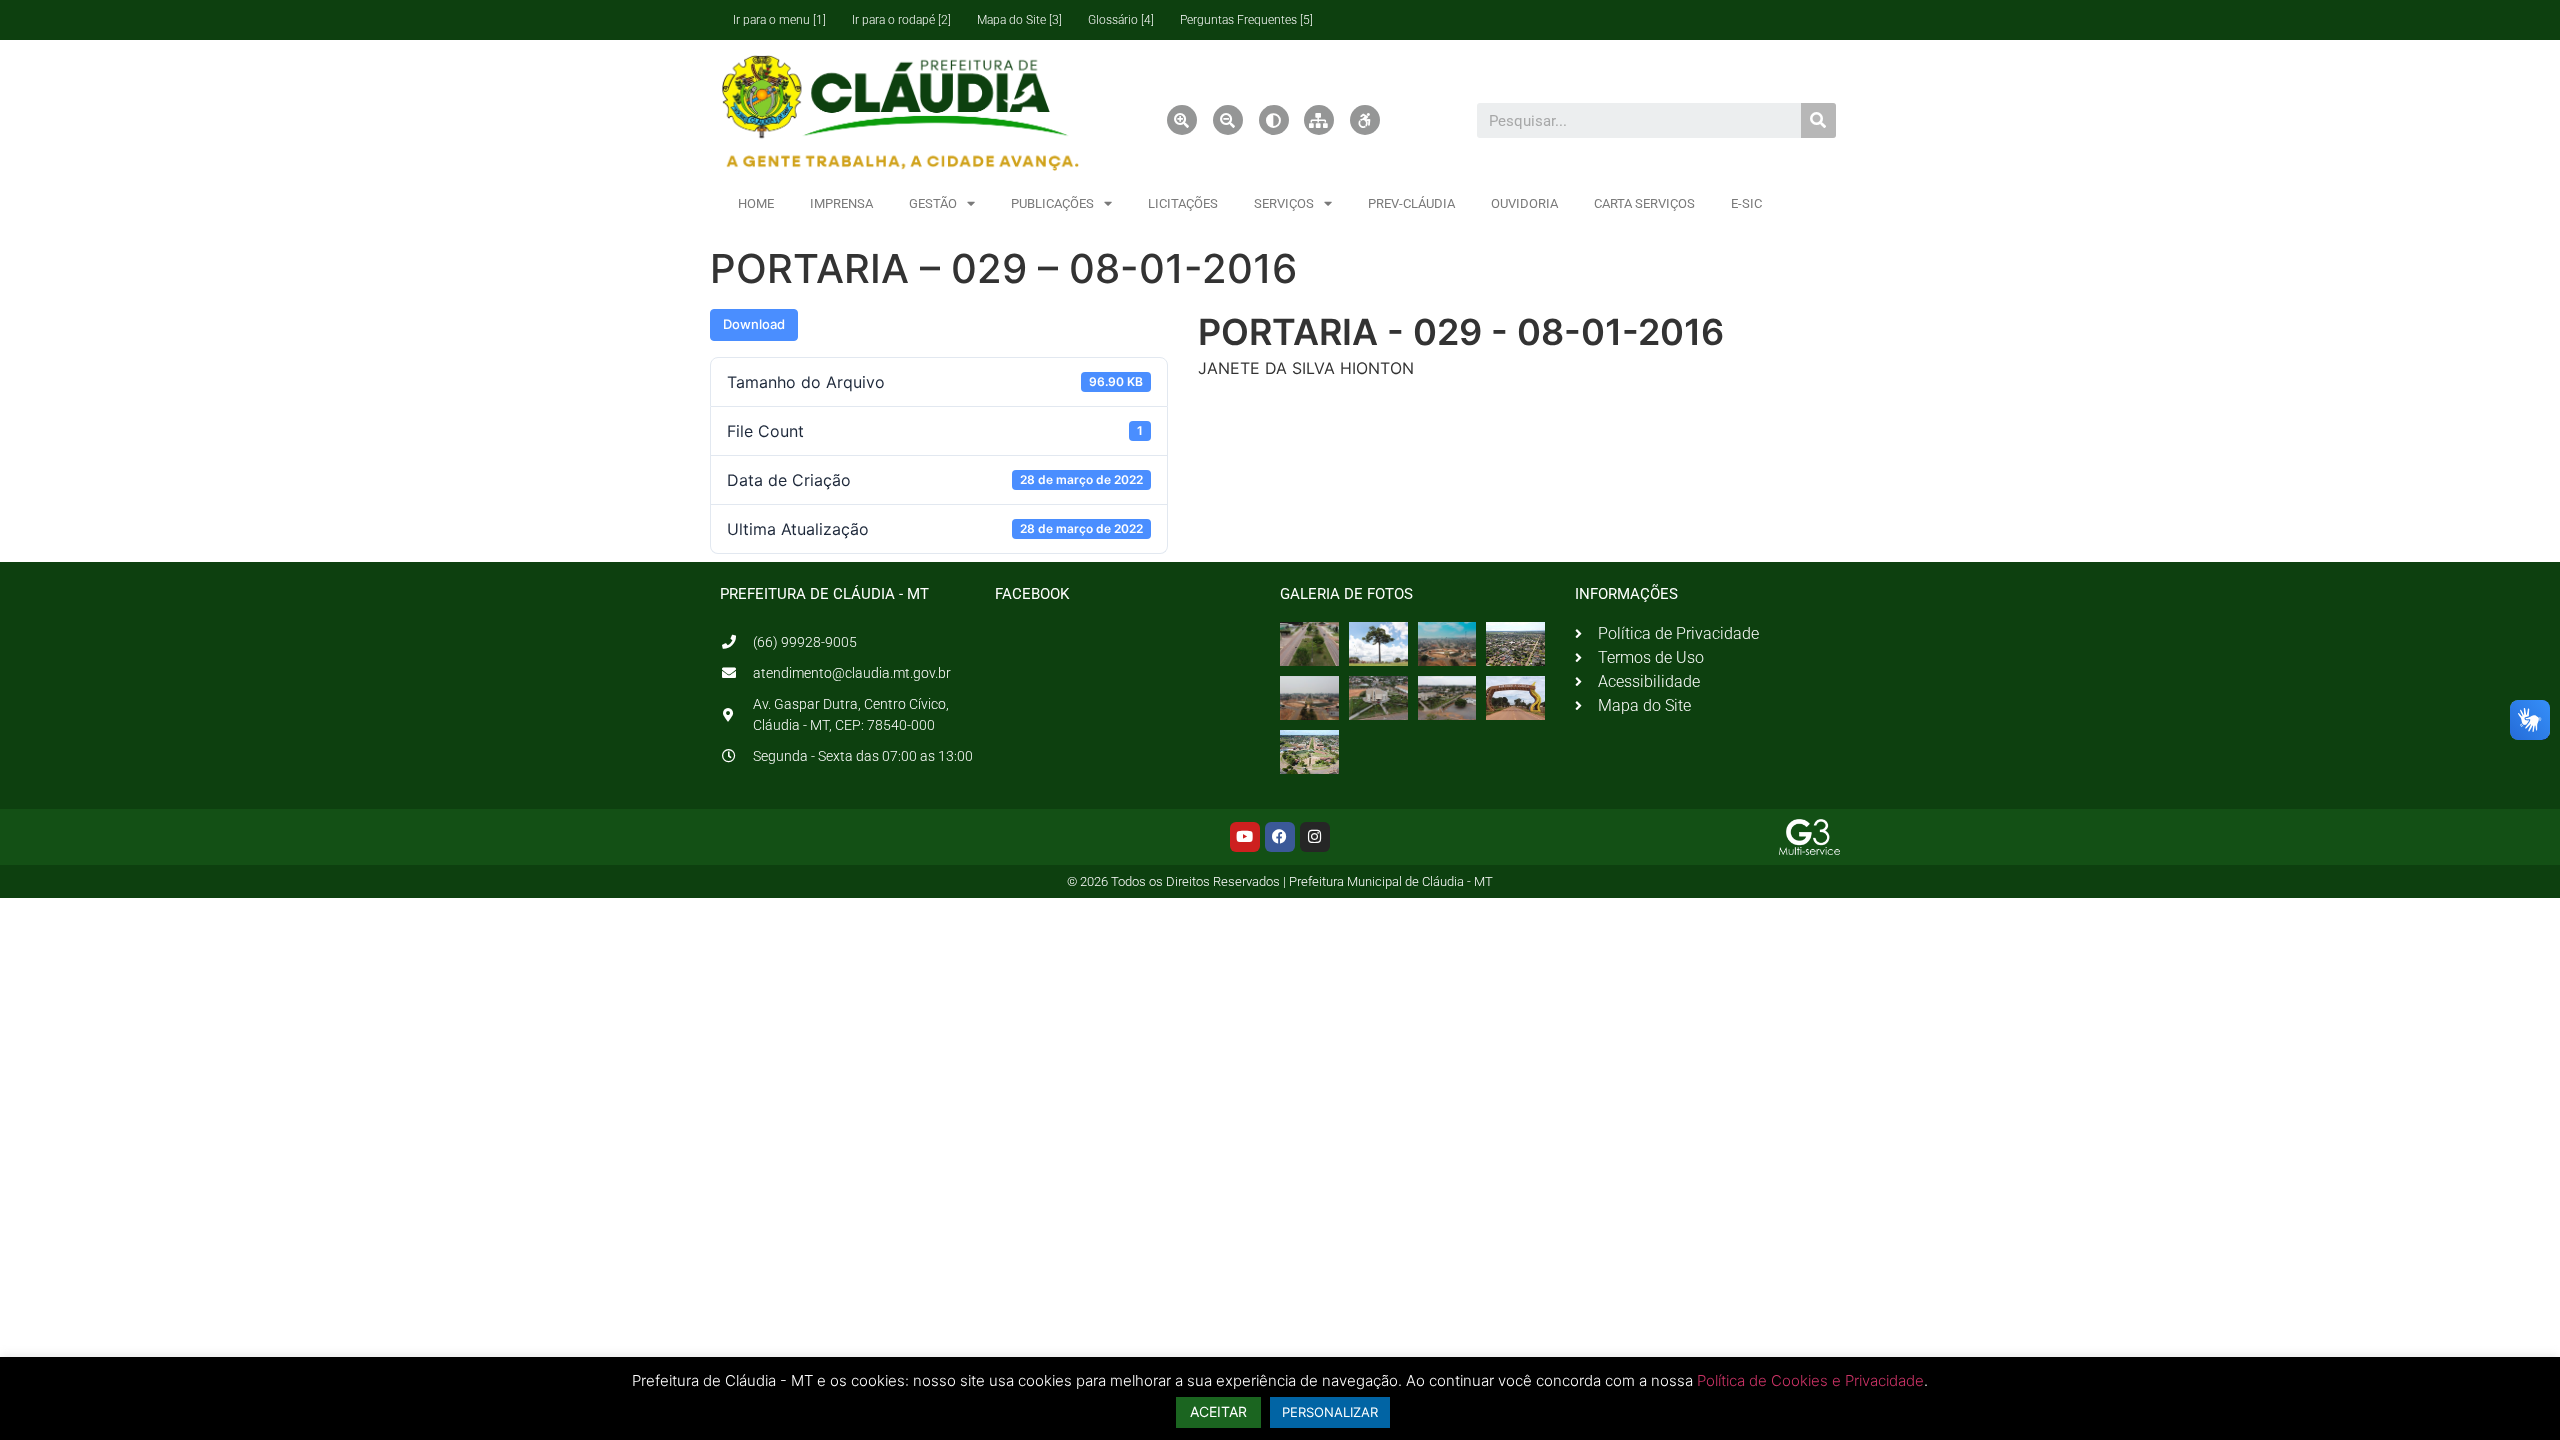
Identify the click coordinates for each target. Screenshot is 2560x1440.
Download (754, 324)
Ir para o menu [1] (779, 20)
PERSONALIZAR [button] (1330, 1412)
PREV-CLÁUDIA (1411, 203)
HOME (756, 203)
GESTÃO (933, 203)
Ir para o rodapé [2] (901, 20)
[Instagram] (1315, 837)
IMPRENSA (841, 203)
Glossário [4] (1121, 20)
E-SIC (1746, 203)
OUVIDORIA (1524, 203)
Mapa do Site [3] (1019, 20)
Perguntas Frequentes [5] (1246, 20)
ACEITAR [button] (1218, 1411)
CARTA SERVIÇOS (1644, 203)
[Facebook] (1280, 837)
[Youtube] (1245, 837)
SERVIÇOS (1284, 203)
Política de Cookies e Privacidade (1810, 1380)
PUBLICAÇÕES (1052, 203)
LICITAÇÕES (1183, 203)
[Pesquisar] (1818, 120)
